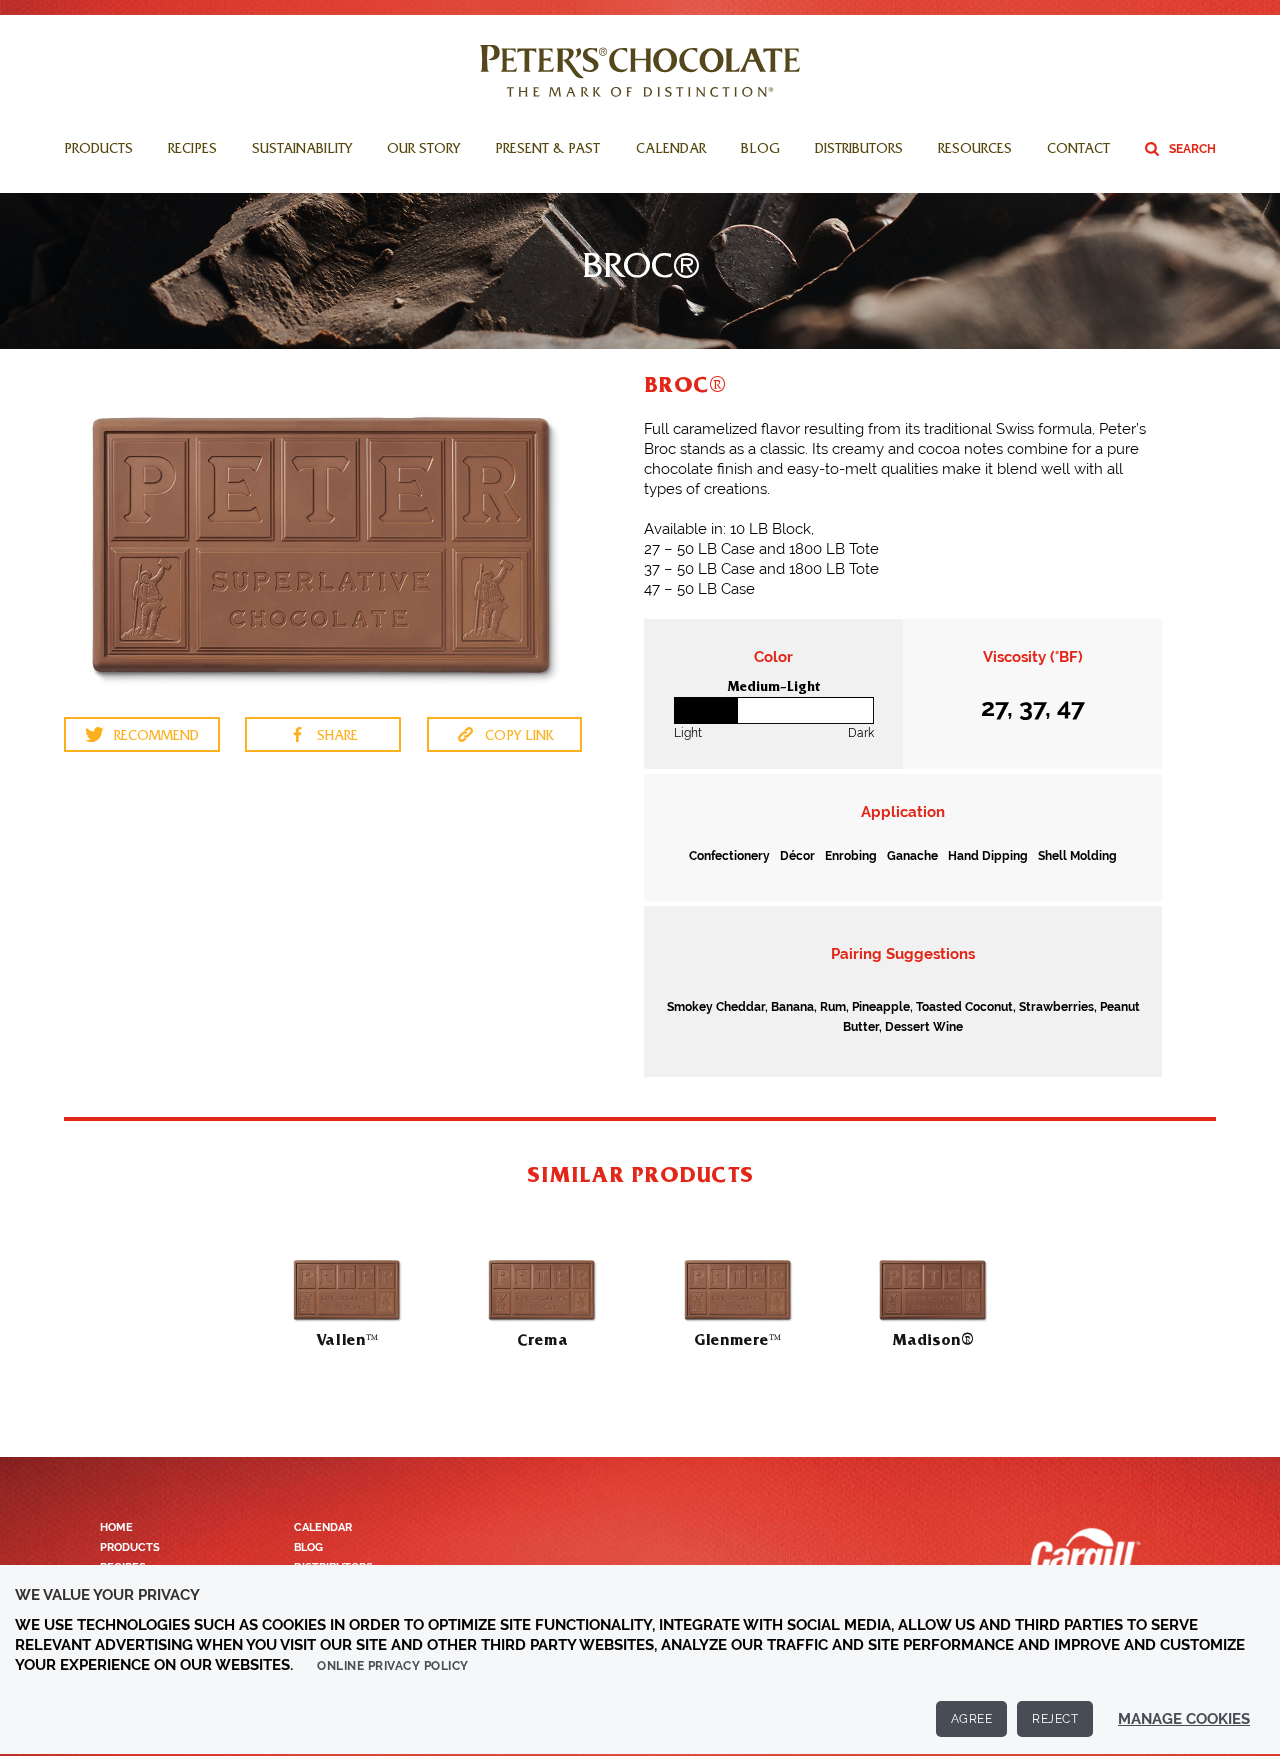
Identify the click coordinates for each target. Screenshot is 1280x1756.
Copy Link (519, 738)
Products (98, 151)
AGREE (972, 1719)
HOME (116, 1527)
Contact (1078, 151)
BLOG (308, 1547)
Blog (760, 151)
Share (337, 738)
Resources (975, 151)
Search (1192, 149)
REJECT (1055, 1719)
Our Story (423, 151)
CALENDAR (323, 1527)
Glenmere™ (737, 1339)
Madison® (933, 1339)
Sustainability (302, 151)
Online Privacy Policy (393, 1666)
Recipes (192, 151)
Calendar (671, 151)
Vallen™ (347, 1339)
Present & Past (547, 151)
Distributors (859, 151)
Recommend (156, 738)
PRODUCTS (130, 1547)
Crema (542, 1339)
